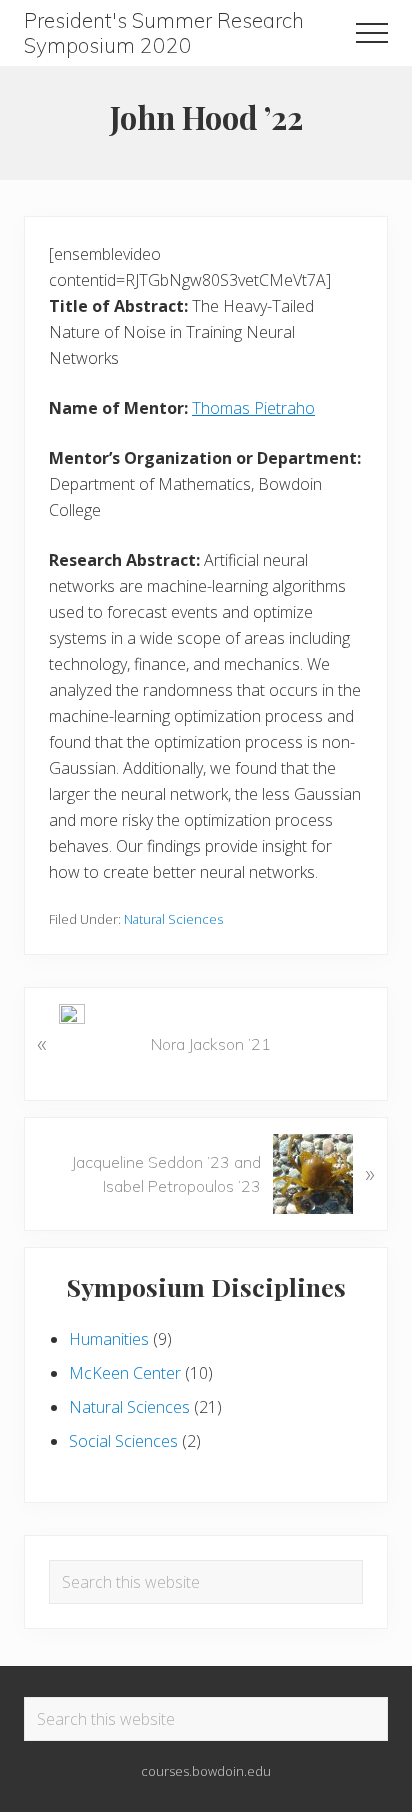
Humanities (109, 1339)
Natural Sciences (173, 919)
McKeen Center (125, 1373)
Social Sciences (123, 1441)
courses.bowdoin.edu (206, 1771)
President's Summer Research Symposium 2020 (164, 33)
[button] (372, 33)
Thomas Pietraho (253, 408)
